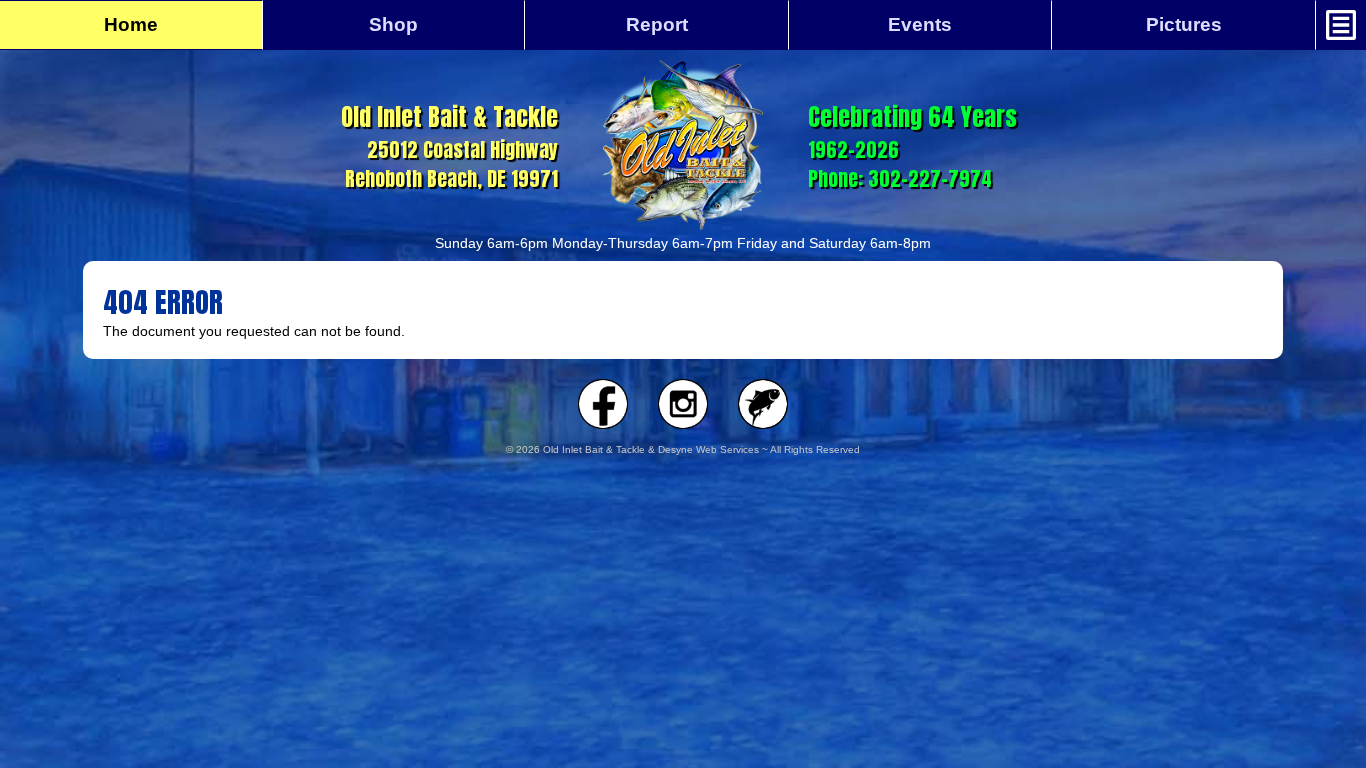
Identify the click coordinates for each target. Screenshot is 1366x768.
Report (657, 24)
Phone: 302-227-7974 (900, 178)
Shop (393, 24)
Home (131, 24)
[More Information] (1341, 25)
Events (920, 24)
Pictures (1184, 24)
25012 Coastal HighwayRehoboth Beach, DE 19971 (449, 145)
